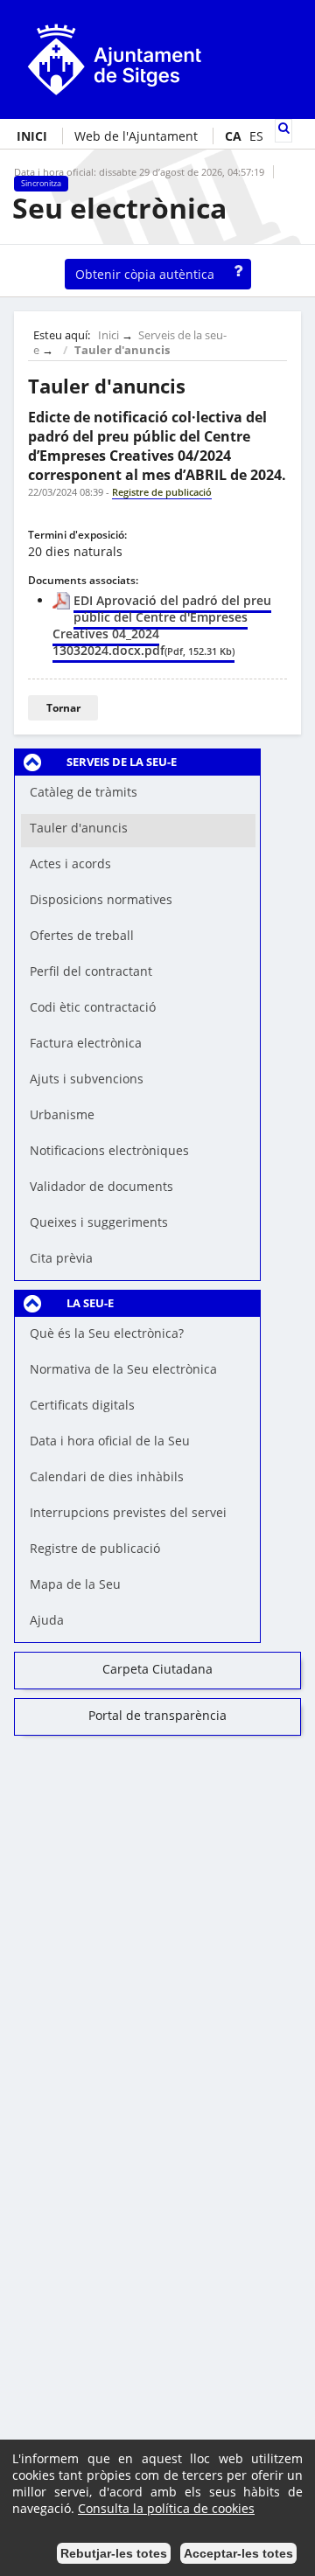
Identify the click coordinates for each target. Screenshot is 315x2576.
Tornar (63, 708)
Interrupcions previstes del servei (128, 1512)
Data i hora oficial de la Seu (110, 1441)
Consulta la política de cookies (166, 2508)
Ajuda (47, 1620)
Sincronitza (41, 184)
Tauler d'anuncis (122, 350)
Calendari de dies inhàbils (107, 1476)
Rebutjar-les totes (114, 2553)
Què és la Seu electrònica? (107, 1333)
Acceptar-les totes (238, 2553)
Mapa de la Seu (75, 1584)
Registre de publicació (95, 1548)
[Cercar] (283, 128)
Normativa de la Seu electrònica (123, 1369)
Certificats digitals (82, 1405)
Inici (108, 335)
